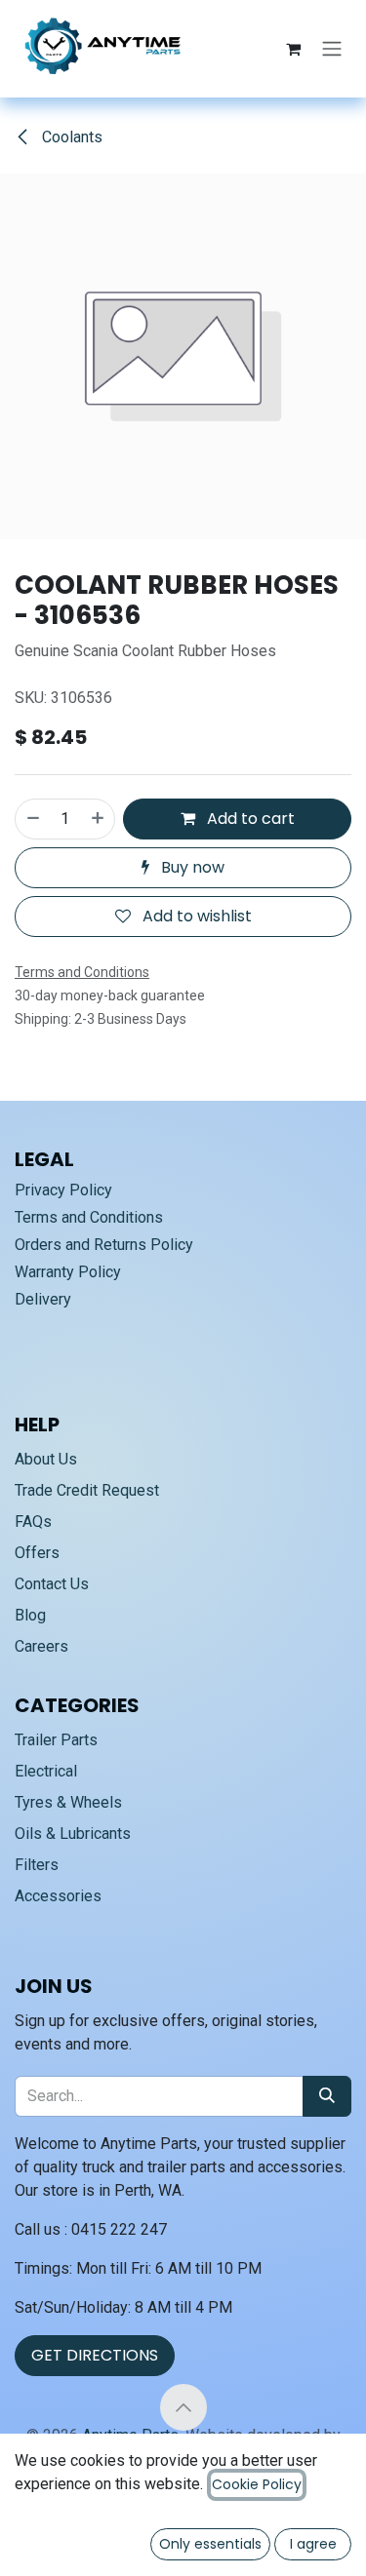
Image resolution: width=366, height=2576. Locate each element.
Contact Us (52, 1584)
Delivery (43, 1299)
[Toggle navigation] (332, 49)
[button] (183, 2407)
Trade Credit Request (87, 1490)
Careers (41, 1646)
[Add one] (99, 819)
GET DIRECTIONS (95, 2355)
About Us (46, 1459)
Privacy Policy (63, 1190)
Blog (30, 1615)
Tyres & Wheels (68, 1802)
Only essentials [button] (210, 2544)
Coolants (70, 137)
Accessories (58, 1896)
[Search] (327, 2096)
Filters (37, 1865)
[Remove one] (32, 819)
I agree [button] (313, 2544)
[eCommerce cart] (293, 49)
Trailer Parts (56, 1740)
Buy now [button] (191, 867)
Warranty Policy (68, 1272)
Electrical (46, 1771)
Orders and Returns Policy (104, 1245)
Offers (37, 1553)
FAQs (33, 1522)
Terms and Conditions (89, 1217)
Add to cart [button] (249, 819)
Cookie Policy (257, 2484)
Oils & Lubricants (73, 1834)
